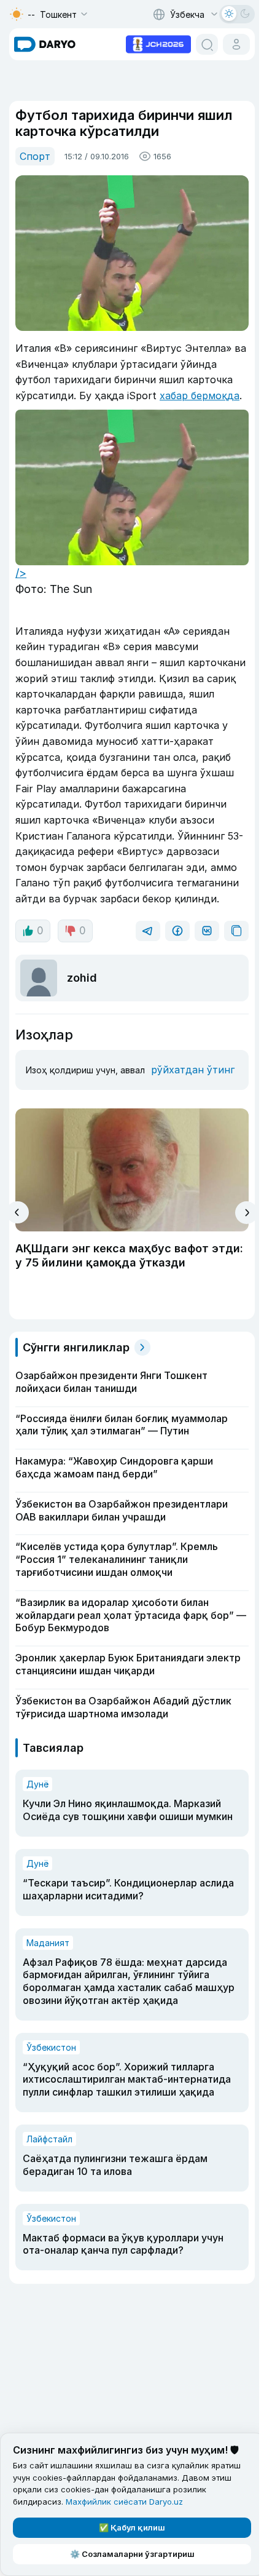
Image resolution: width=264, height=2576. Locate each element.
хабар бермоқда (200, 396)
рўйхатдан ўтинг (193, 1070)
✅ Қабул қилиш (132, 2527)
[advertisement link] (158, 43)
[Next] (247, 1213)
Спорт (35, 156)
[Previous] (17, 1212)
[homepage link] (45, 44)
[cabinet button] (236, 44)
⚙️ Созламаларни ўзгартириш (132, 2554)
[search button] (207, 44)
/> (21, 573)
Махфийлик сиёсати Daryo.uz (124, 2502)
